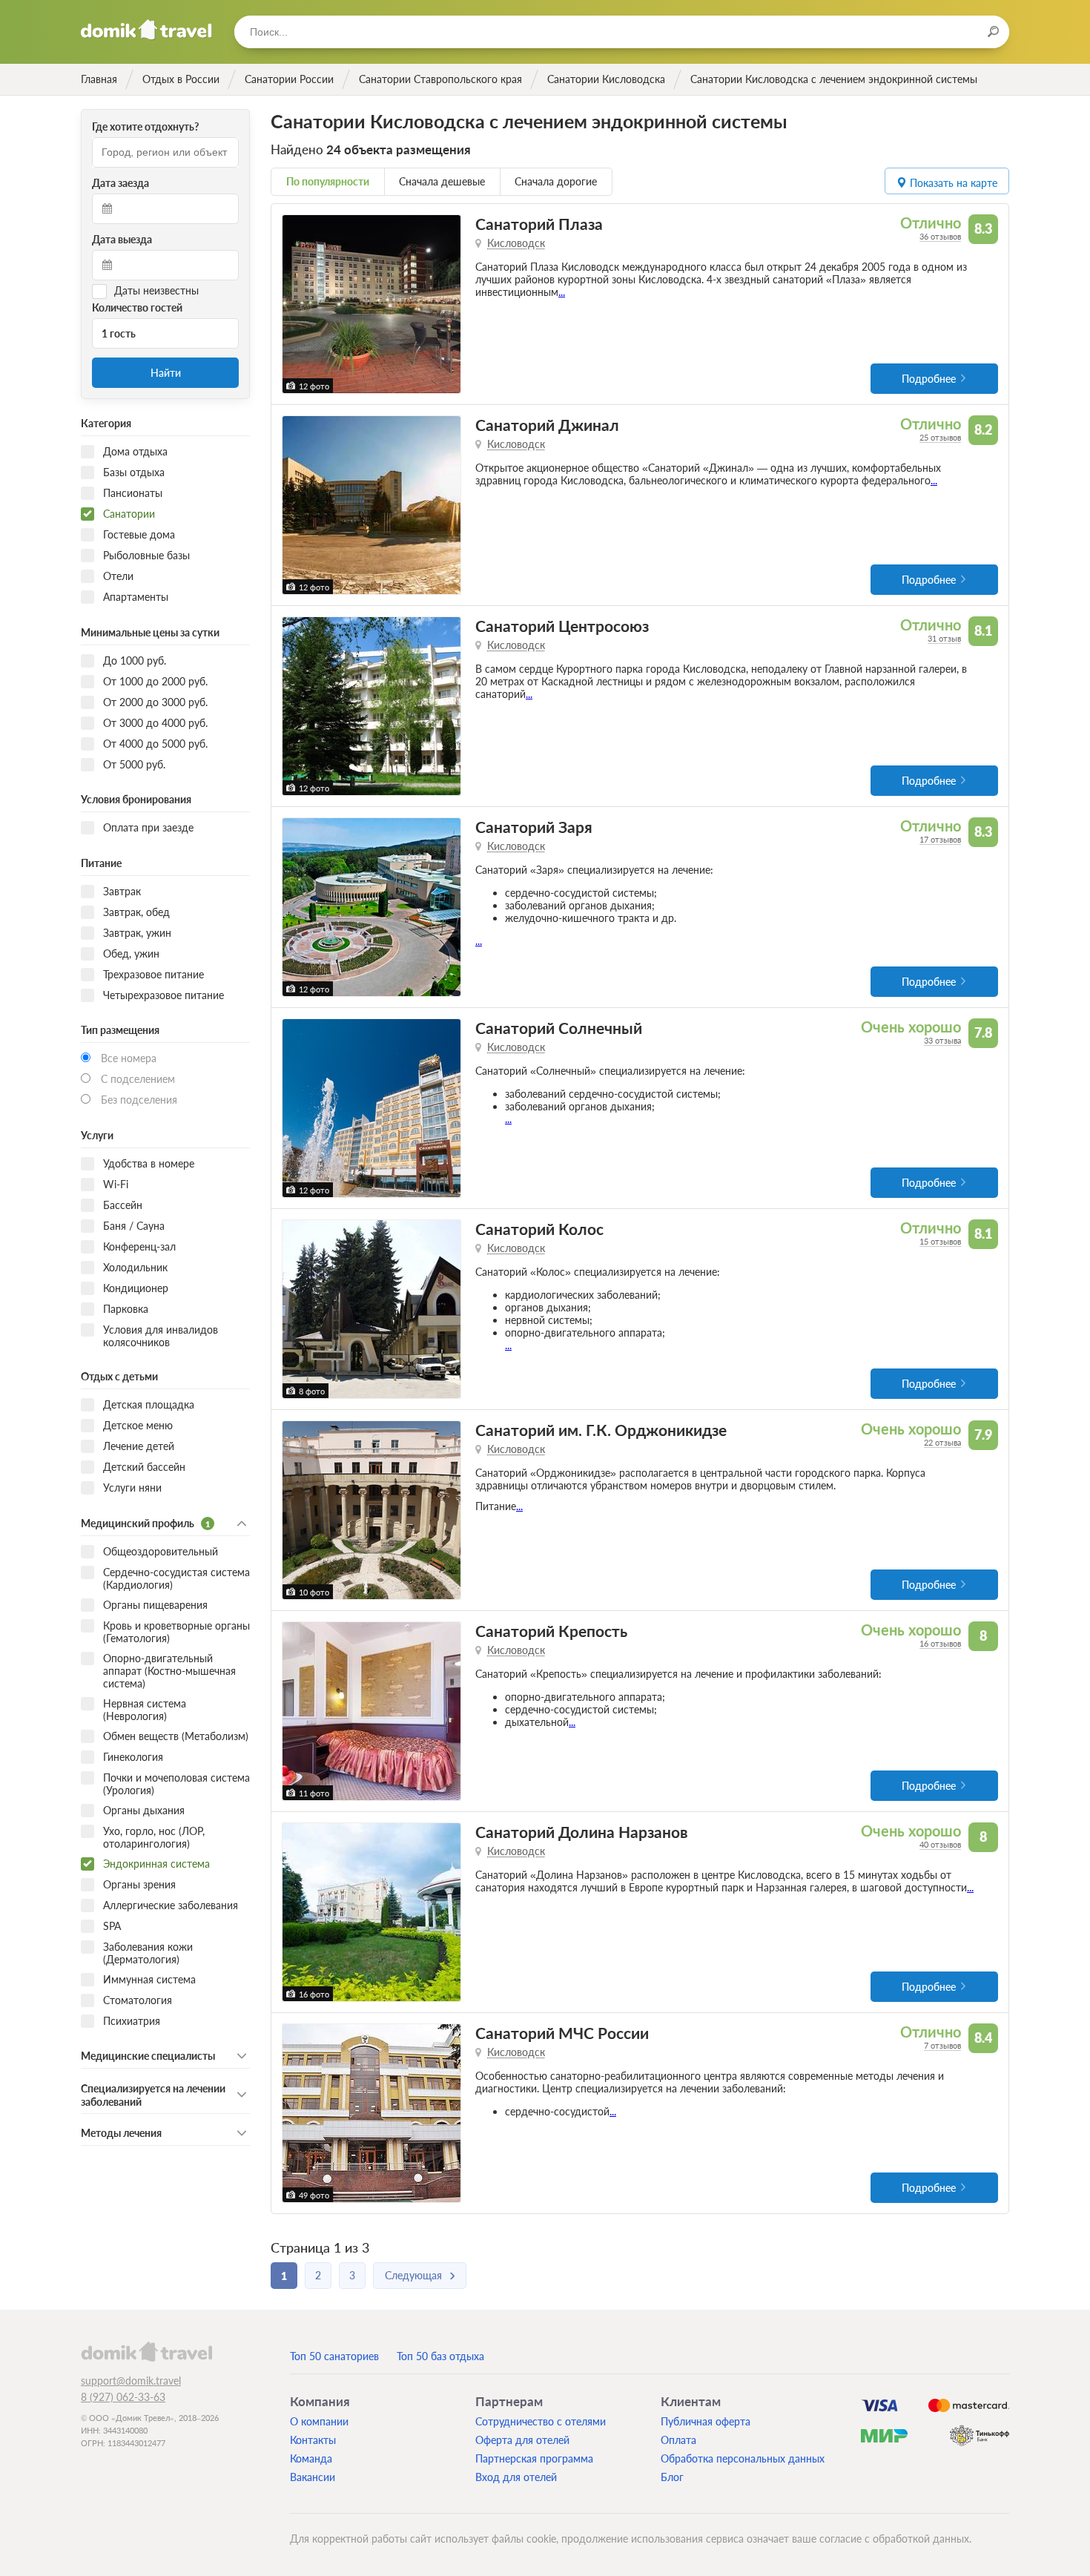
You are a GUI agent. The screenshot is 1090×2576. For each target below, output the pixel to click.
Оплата (678, 2440)
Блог (672, 2477)
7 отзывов (942, 2045)
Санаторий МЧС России (562, 2033)
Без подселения (139, 1100)
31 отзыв (944, 638)
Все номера (129, 1058)
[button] (295, 304)
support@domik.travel (131, 2381)
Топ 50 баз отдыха (440, 2356)
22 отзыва (942, 1442)
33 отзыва (942, 1040)
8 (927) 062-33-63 (123, 2397)
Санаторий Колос (539, 1229)
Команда (311, 2458)
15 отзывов (940, 1241)
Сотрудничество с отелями (541, 2421)
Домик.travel (146, 30)
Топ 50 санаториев (334, 2356)
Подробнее (929, 379)
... (562, 292)
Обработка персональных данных (743, 2458)
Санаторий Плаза (539, 224)
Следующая (413, 2275)
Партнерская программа (534, 2458)
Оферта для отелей (522, 2440)
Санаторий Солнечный (559, 1028)
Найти (166, 373)
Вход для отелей (516, 2477)
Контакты (313, 2440)
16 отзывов (940, 1643)
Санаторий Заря (534, 827)
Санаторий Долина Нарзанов (582, 1832)
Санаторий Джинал (547, 425)
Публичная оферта (706, 2421)
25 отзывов (940, 437)
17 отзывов (940, 839)
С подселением (138, 1079)
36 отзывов (940, 236)
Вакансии (313, 2477)
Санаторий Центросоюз (562, 626)
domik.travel (146, 2351)
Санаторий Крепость (551, 1631)
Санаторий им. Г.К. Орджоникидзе (601, 1430)
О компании (319, 2421)
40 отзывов (940, 1844)
